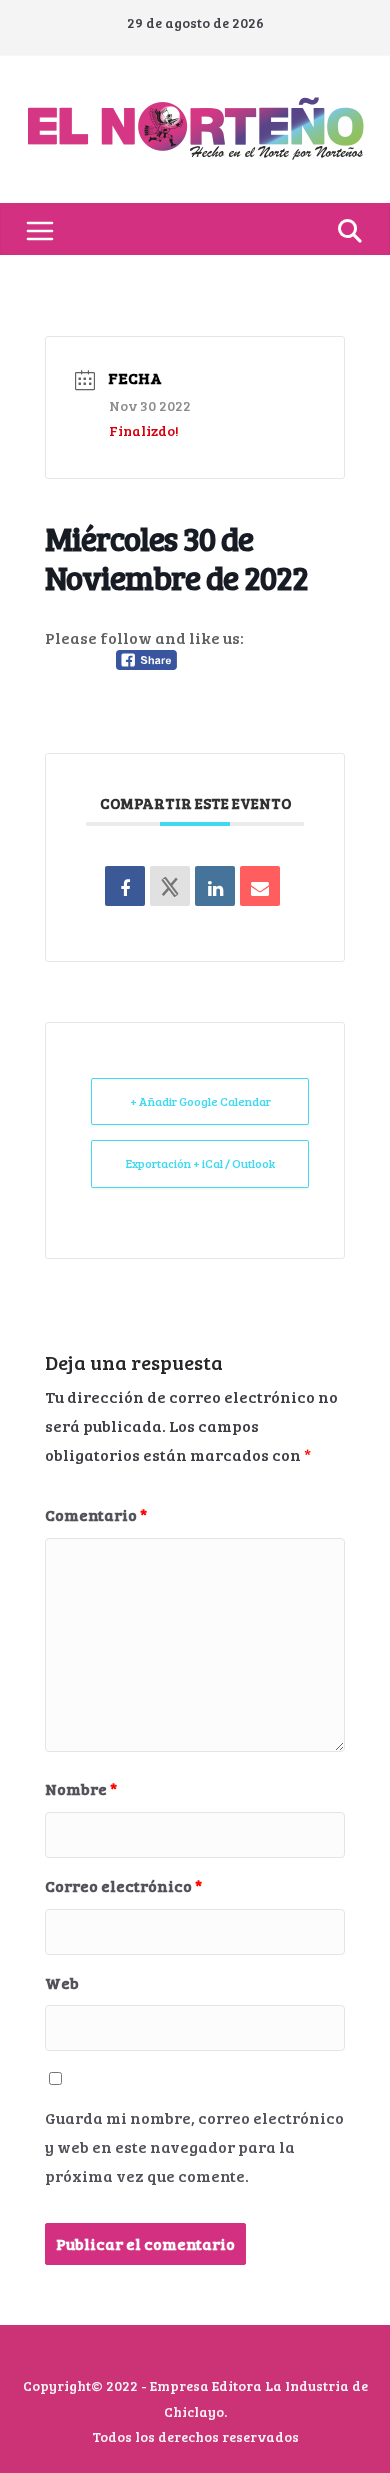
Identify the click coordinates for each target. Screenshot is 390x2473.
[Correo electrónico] (260, 886)
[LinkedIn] (215, 886)
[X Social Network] (170, 886)
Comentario (96, 1514)
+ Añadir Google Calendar (200, 1101)
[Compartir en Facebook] (125, 886)
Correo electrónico (123, 1885)
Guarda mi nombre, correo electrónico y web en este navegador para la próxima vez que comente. (194, 2146)
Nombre (81, 1788)
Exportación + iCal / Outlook (200, 1163)
